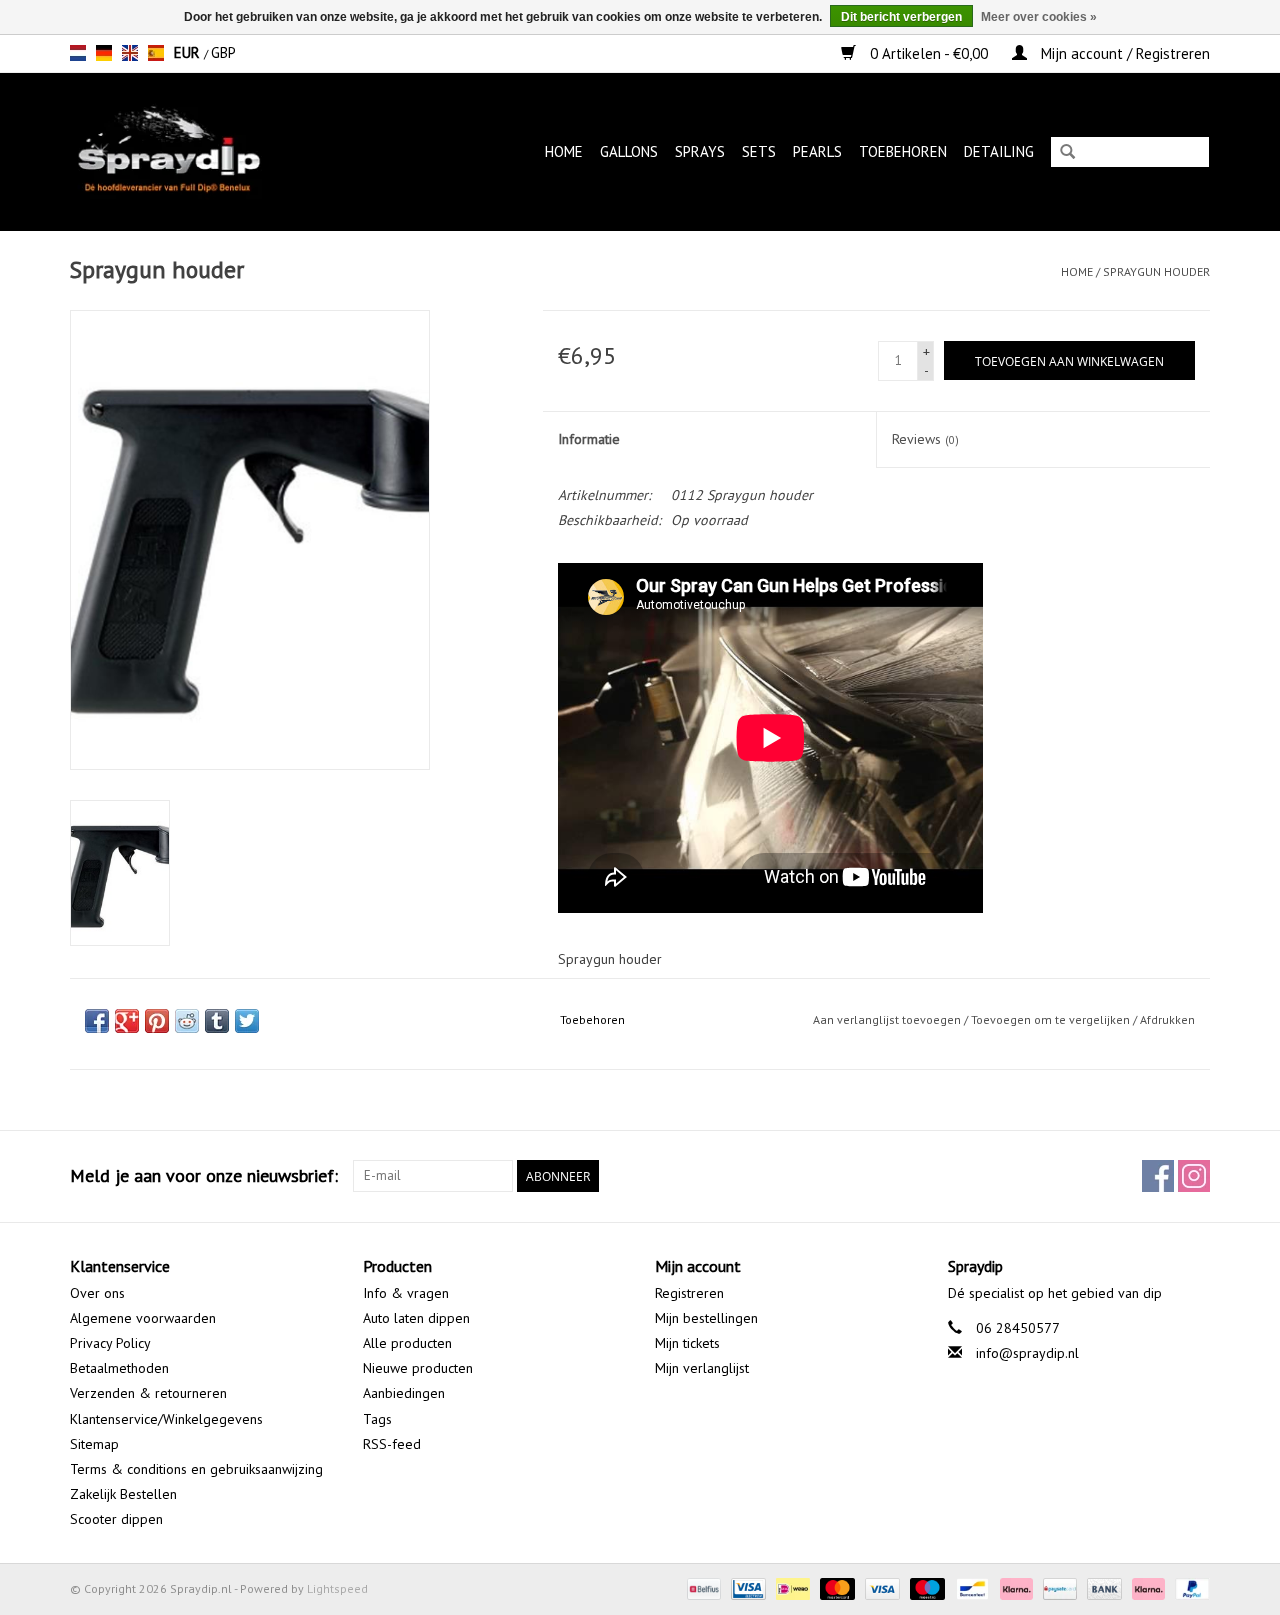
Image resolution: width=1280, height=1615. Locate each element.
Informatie (589, 439)
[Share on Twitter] (247, 1021)
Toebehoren (903, 151)
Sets (759, 151)
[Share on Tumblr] (217, 1021)
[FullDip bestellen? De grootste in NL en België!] (198, 151)
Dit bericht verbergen (901, 17)
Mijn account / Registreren (1123, 53)
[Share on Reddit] (187, 1021)
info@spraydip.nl (1027, 1353)
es (156, 53)
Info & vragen (406, 1293)
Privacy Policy (110, 1343)
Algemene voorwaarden (143, 1318)
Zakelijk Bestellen (123, 1494)
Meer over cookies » (1039, 17)
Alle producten (407, 1343)
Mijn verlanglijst (702, 1368)
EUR (189, 52)
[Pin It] (157, 1021)
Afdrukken (1167, 1019)
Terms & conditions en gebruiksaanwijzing (196, 1469)
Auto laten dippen (416, 1318)
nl (78, 53)
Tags (377, 1419)
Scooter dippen (116, 1519)
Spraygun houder (1156, 271)
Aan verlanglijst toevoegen (887, 1019)
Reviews (925, 439)
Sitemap (94, 1444)
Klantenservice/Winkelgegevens (166, 1419)
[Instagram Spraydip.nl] (1194, 1176)
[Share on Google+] (127, 1021)
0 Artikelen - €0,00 (929, 53)
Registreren (689, 1293)
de (104, 53)
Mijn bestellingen (706, 1318)
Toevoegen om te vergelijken (1052, 1019)
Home (564, 151)
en (130, 53)
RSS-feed (392, 1444)
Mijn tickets (687, 1343)
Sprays (700, 151)
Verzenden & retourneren (148, 1393)
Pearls (817, 151)
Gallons (629, 151)
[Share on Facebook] (97, 1021)
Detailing (999, 151)
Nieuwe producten (418, 1368)
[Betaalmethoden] (702, 1587)
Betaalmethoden (119, 1368)
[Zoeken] (1067, 153)
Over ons (97, 1293)
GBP (223, 52)
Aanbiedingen (404, 1393)
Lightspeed (337, 1588)
